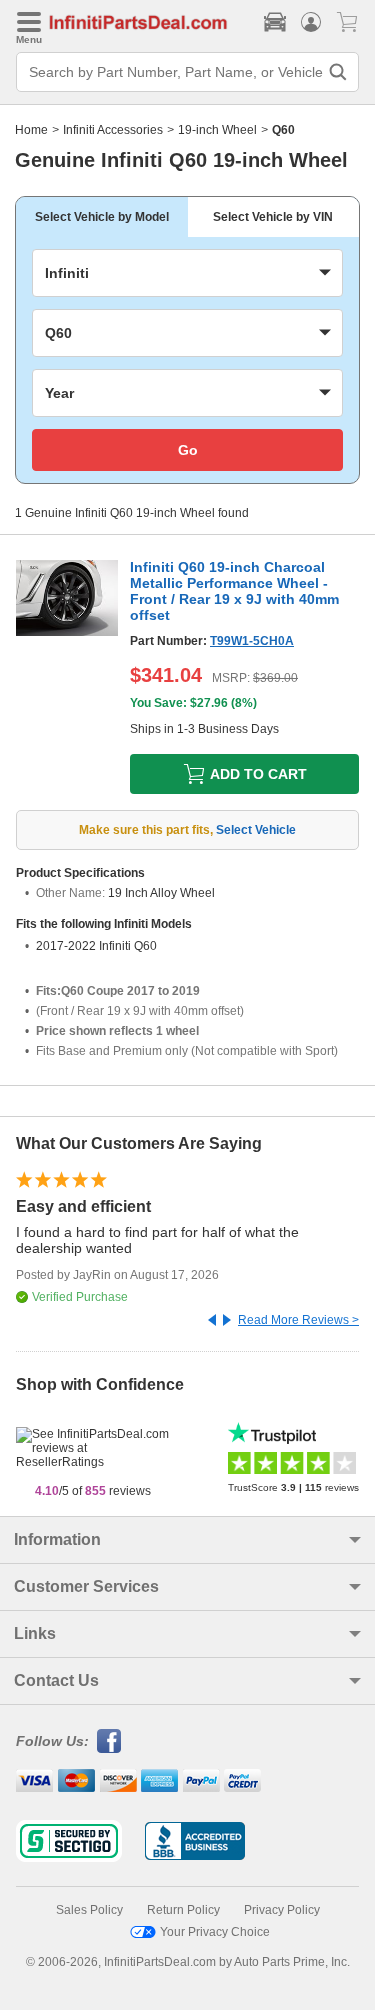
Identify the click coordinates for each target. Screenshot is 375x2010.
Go (188, 450)
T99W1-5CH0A (252, 641)
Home (31, 130)
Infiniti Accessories (113, 130)
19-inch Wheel (217, 130)
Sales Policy (89, 1910)
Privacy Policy (282, 1910)
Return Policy (183, 1910)
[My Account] (311, 22)
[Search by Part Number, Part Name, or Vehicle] (338, 72)
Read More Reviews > (298, 1320)
